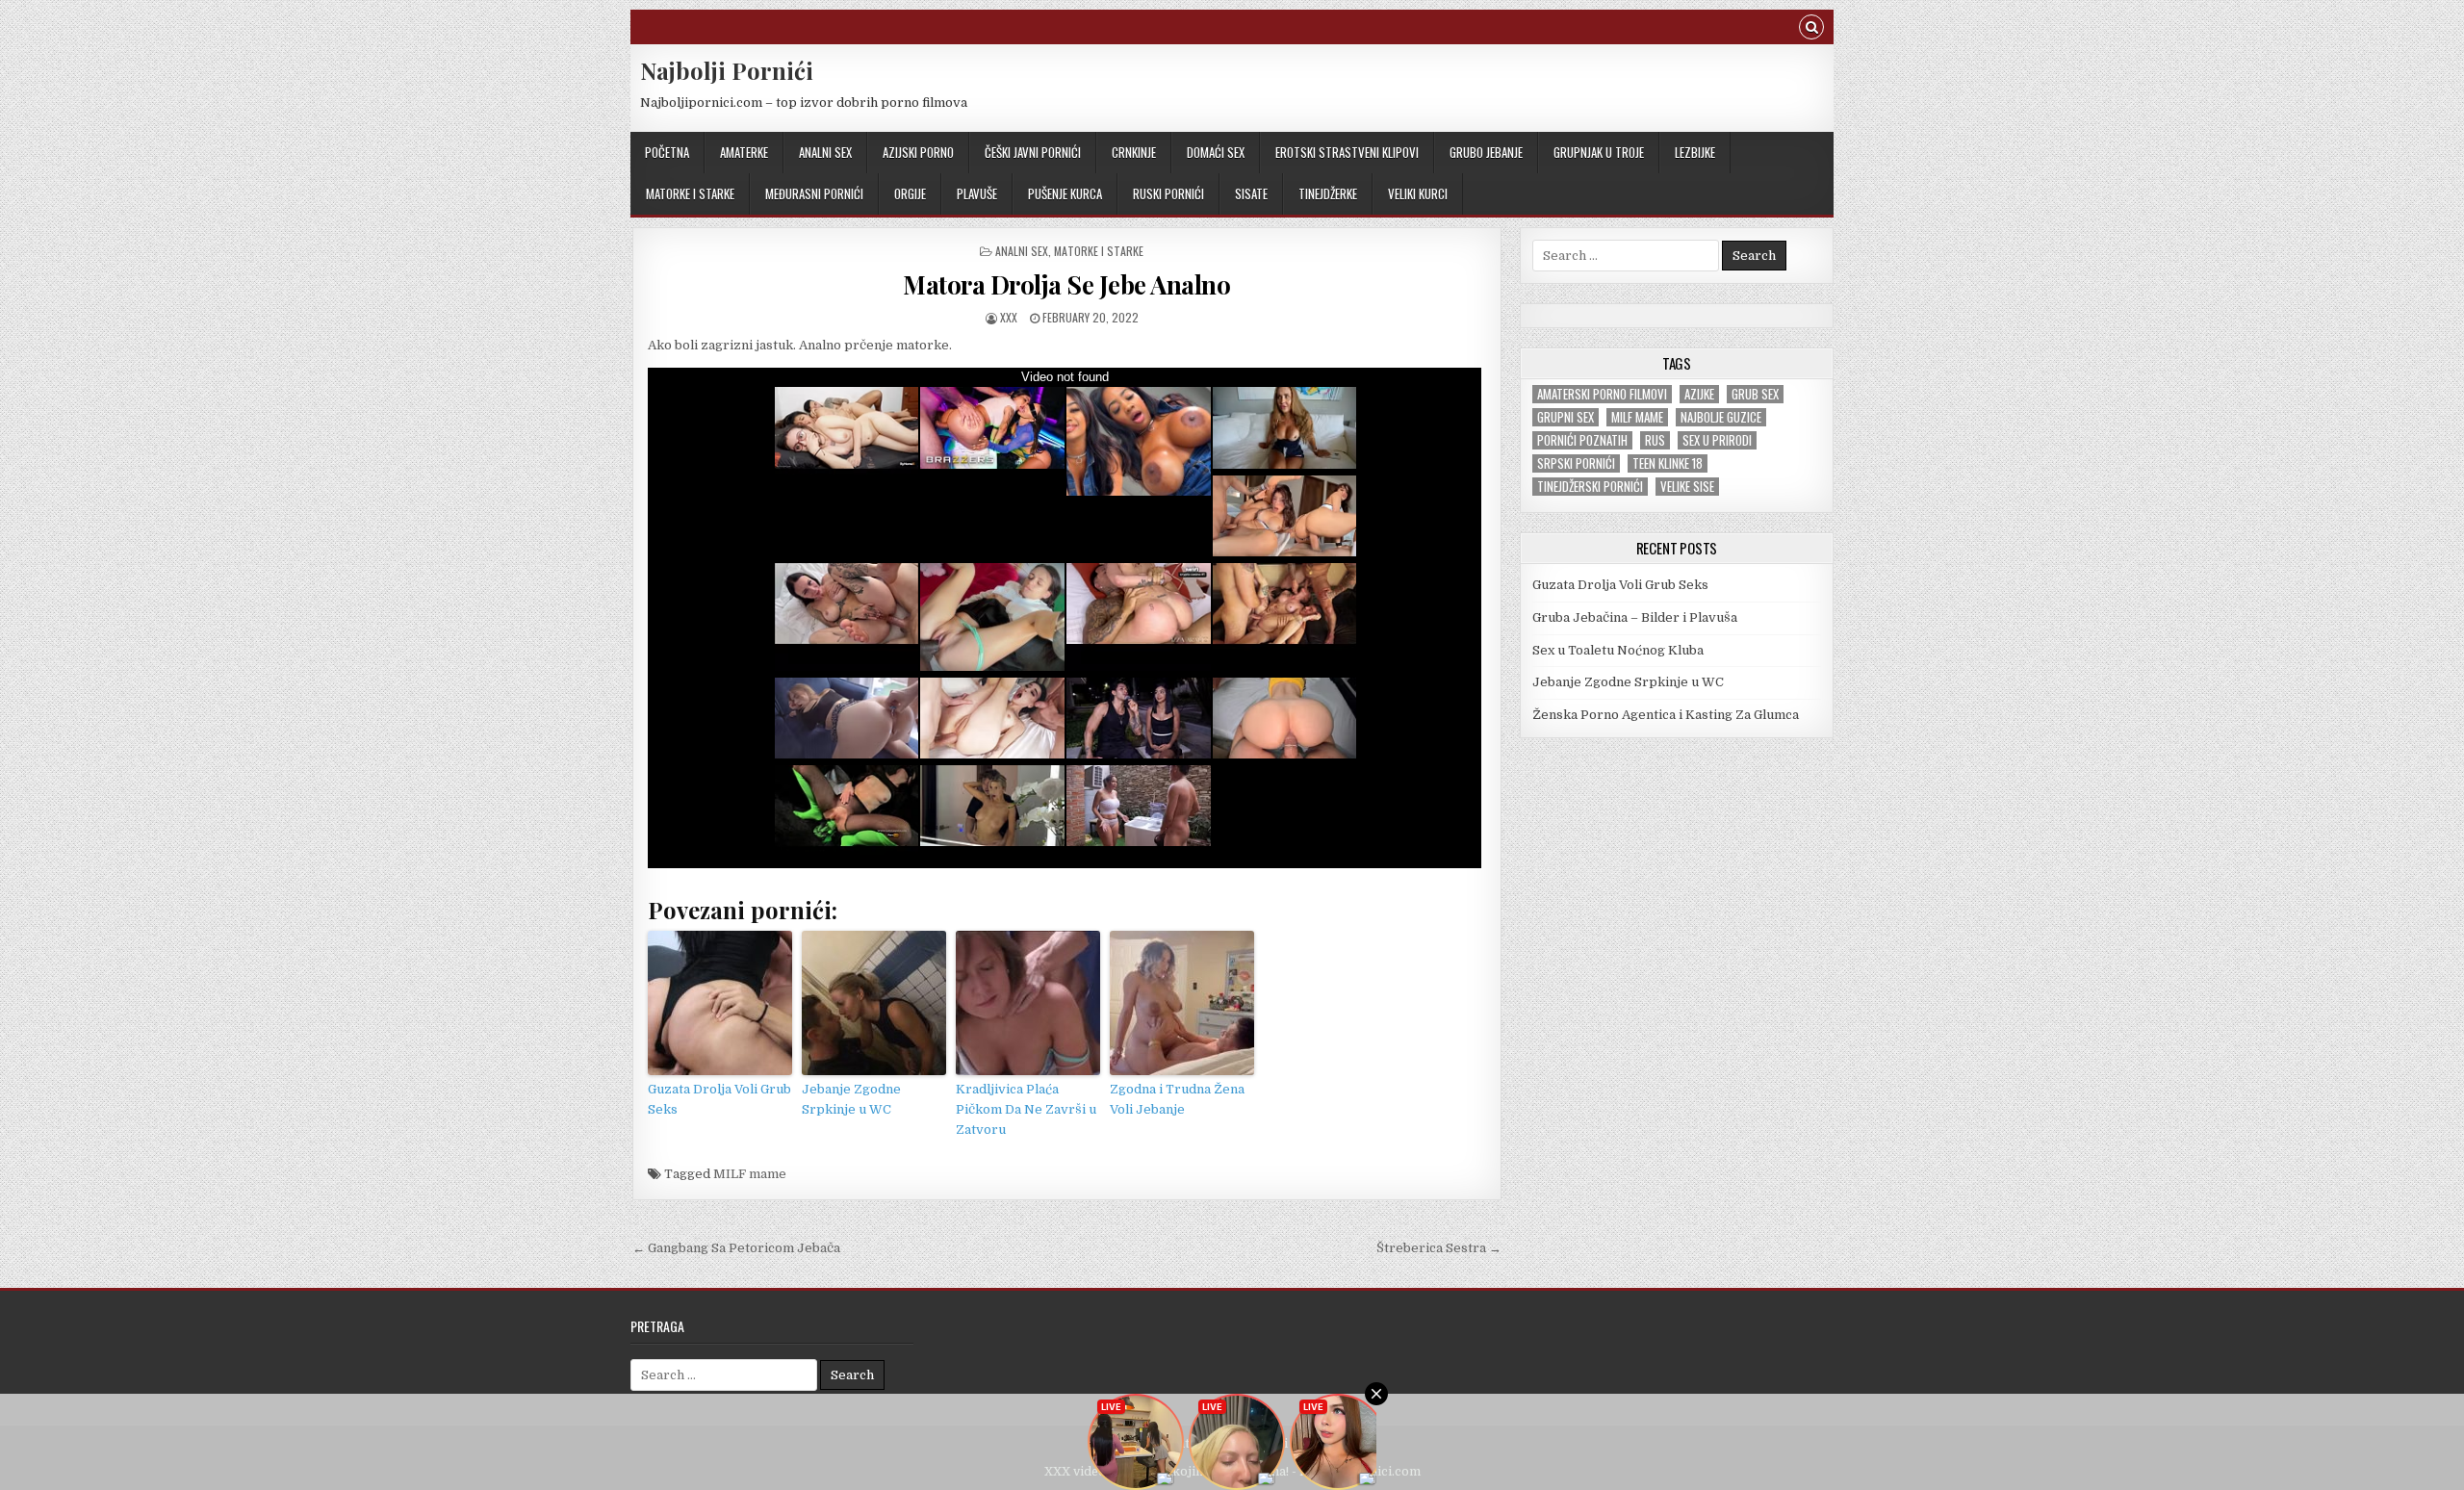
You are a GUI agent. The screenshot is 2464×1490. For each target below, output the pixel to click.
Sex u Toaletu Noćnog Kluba (1618, 650)
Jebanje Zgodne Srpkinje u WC (851, 1099)
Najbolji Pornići (727, 70)
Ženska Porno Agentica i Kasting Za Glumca (1666, 715)
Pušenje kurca (1065, 193)
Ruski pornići (1168, 193)
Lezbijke (1695, 152)
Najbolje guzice (1721, 417)
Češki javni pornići (1033, 152)
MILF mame (750, 1174)
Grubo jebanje (1486, 152)
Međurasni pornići (814, 193)
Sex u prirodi (1717, 440)
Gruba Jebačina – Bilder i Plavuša (1635, 617)
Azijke (1699, 394)
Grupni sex (1566, 417)
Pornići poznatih (1582, 440)
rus (1655, 440)
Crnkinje (1134, 152)
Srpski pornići (1576, 463)
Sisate (1251, 193)
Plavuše (977, 193)
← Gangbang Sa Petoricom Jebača (736, 1248)
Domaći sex (1216, 152)
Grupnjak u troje (1599, 152)
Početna (667, 152)
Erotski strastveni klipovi (1347, 152)
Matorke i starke (690, 193)
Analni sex (825, 152)
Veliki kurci (1418, 193)
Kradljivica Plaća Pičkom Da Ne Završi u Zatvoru (1026, 1109)
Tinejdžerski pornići (1590, 487)
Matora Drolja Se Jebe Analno (1066, 284)
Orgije (910, 193)
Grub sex (1755, 394)
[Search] (1811, 29)
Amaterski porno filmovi (1602, 394)
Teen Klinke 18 (1668, 463)
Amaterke (744, 152)
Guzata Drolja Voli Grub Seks (719, 1099)
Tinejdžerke (1328, 193)
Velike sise (1687, 487)
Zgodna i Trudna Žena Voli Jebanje (1177, 1099)
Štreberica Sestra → (1439, 1248)
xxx (1009, 317)
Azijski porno (918, 152)
